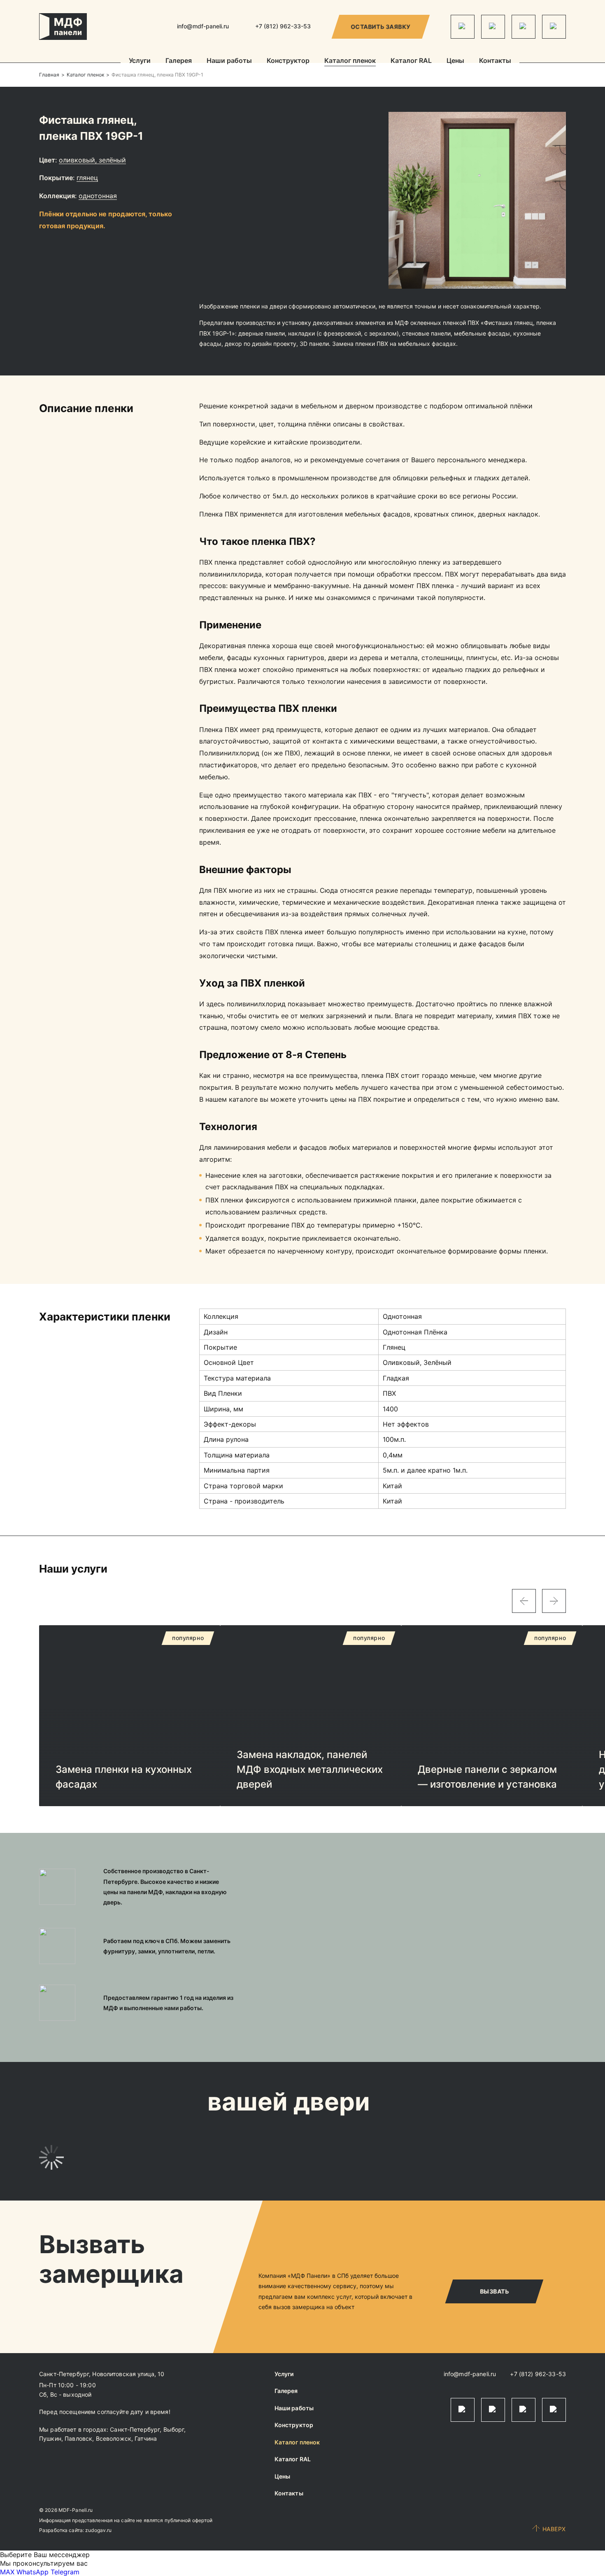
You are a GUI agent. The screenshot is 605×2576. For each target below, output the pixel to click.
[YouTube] (554, 27)
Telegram (65, 2572)
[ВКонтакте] (524, 27)
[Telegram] (463, 27)
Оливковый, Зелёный (92, 160)
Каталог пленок (350, 61)
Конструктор (288, 61)
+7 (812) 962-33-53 (538, 2374)
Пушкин (50, 2438)
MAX (7, 2572)
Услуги (140, 61)
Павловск (78, 2438)
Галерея (179, 61)
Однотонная (98, 196)
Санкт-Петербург (135, 2429)
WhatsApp (33, 2572)
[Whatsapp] (493, 27)
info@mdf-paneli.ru (203, 26)
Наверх (554, 2529)
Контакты (495, 61)
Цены (455, 61)
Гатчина (146, 2438)
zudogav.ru (98, 2530)
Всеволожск (114, 2438)
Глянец (87, 178)
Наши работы (229, 61)
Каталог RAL (411, 61)
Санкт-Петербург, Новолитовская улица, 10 (102, 2374)
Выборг (174, 2429)
